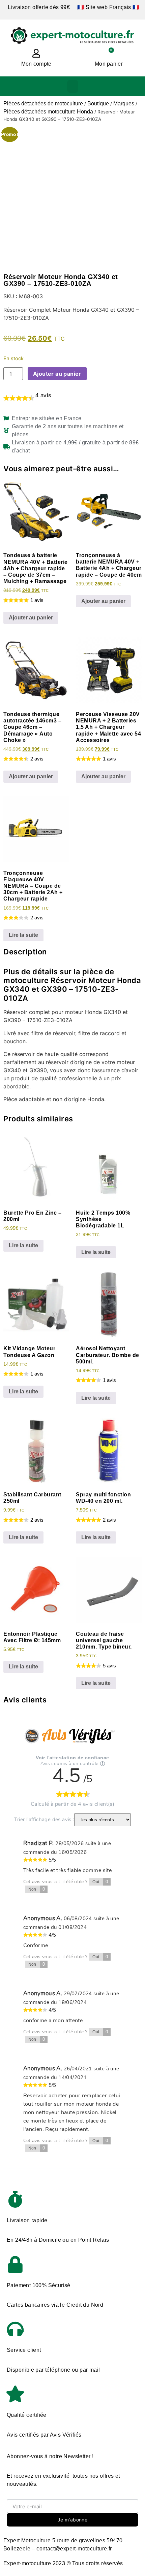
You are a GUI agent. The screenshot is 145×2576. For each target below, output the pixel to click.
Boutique (98, 104)
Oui (100, 1882)
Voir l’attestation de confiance (72, 1758)
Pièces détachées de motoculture (43, 104)
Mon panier (109, 64)
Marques (124, 104)
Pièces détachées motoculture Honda (48, 112)
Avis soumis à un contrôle (69, 1764)
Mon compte (36, 64)
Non (37, 1889)
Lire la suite (23, 935)
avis (43, 395)
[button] (73, 86)
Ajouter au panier (57, 374)
